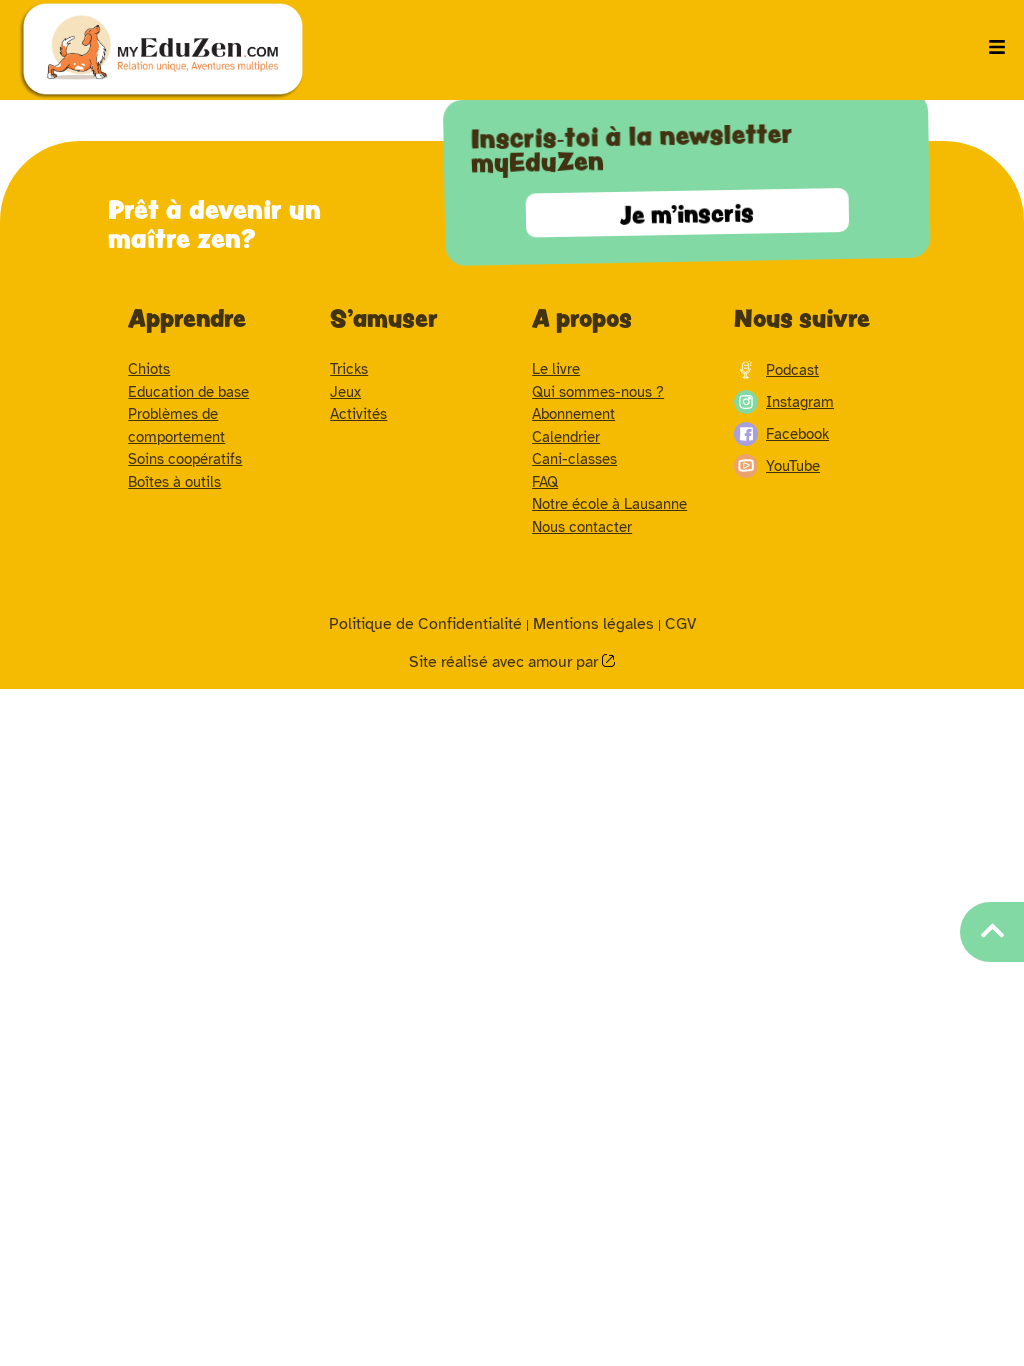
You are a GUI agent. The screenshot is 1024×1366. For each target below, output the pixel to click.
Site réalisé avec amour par (505, 662)
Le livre (556, 369)
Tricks (349, 369)
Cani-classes (574, 459)
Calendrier (566, 437)
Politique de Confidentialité (425, 624)
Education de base (188, 392)
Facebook (797, 434)
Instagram (800, 402)
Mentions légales (593, 624)
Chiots (149, 369)
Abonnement (573, 414)
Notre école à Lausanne (609, 504)
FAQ (545, 482)
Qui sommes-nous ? (598, 392)
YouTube (793, 466)
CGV (680, 624)
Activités (358, 414)
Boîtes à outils (174, 482)
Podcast (792, 370)
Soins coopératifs (185, 459)
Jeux (345, 392)
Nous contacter (582, 527)
